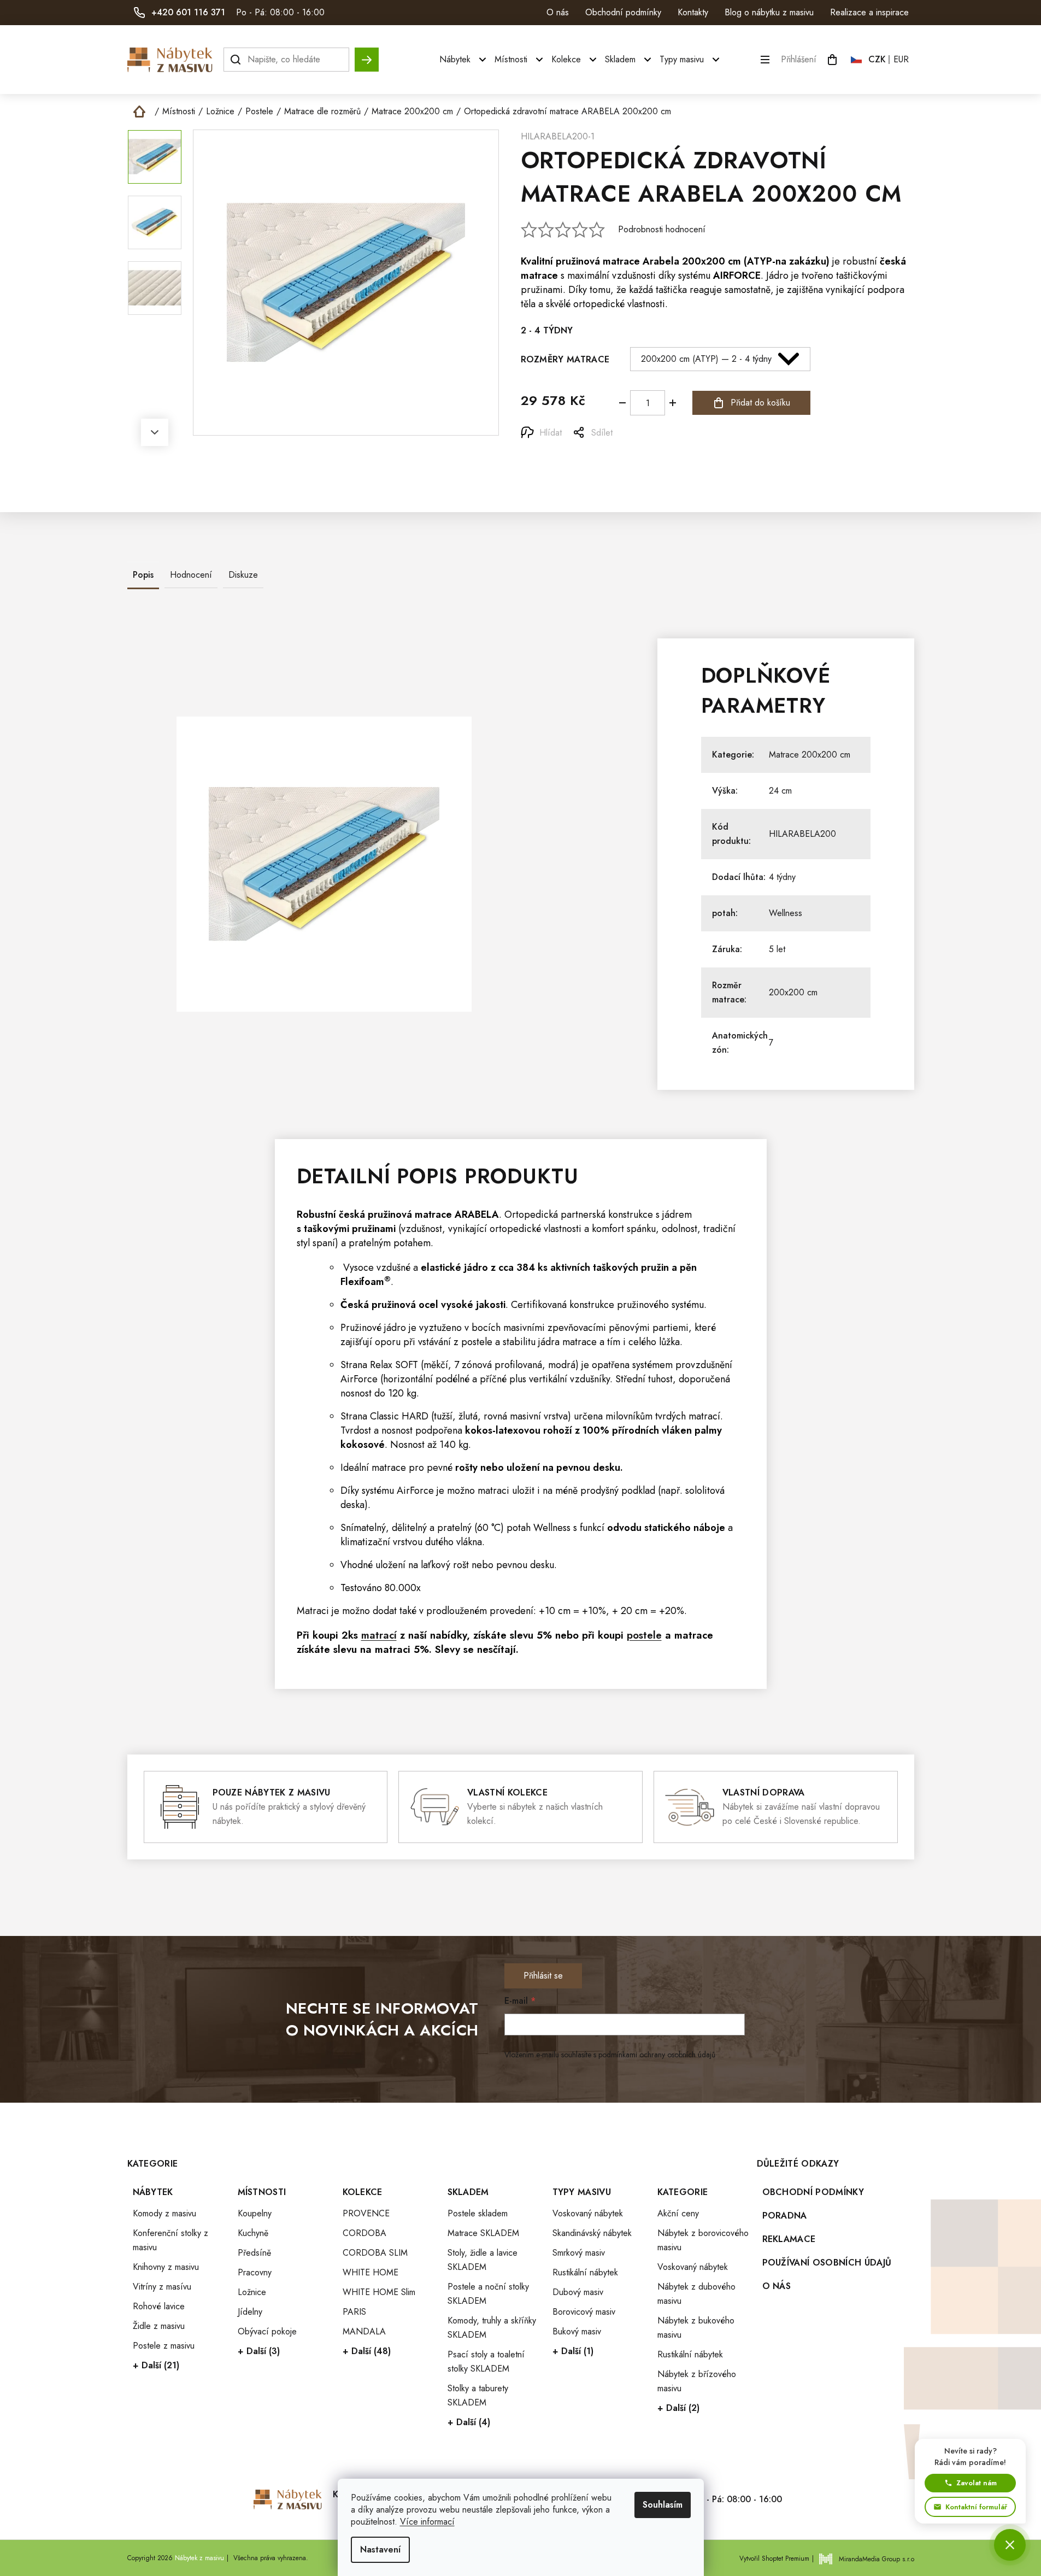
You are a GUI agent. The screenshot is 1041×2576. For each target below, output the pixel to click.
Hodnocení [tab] (191, 575)
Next (155, 432)
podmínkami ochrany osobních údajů (657, 2055)
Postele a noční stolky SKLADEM (488, 2294)
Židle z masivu (159, 2326)
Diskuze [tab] (243, 575)
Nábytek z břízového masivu (697, 2381)
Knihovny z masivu (166, 2267)
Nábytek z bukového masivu (696, 2328)
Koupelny (255, 2213)
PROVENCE (366, 2213)
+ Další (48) (367, 2351)
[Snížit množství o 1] (622, 403)
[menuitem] (464, 60)
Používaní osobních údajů (827, 2263)
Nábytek (153, 2192)
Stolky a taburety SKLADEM (478, 2395)
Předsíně (254, 2253)
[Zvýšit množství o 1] (673, 403)
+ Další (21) (156, 2365)
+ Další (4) (469, 2422)
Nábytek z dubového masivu (696, 2294)
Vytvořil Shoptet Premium (774, 2559)
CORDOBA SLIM (375, 2253)
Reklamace (789, 2239)
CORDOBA (364, 2233)
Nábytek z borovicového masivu (703, 2240)
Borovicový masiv (584, 2312)
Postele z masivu (164, 2346)
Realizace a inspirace (869, 12)
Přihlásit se (543, 1976)
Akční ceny (678, 2213)
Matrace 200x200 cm (810, 755)
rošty (466, 1468)
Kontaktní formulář (976, 2507)
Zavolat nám (977, 2483)
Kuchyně (253, 2233)
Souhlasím (663, 2505)
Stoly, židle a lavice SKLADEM (483, 2260)
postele (477, 1342)
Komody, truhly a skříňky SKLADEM (492, 2328)
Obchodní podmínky (623, 12)
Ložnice (252, 2292)
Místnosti (262, 2192)
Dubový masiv (578, 2292)
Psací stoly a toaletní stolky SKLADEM (486, 2361)
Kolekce (363, 2192)
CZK (877, 59)
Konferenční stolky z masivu (170, 2240)
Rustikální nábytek (585, 2272)
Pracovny (255, 2272)
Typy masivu (582, 2192)
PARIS (354, 2312)
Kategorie (683, 2192)
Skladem (468, 2192)
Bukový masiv (577, 2331)
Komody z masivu (164, 2213)
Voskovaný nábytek (588, 2213)
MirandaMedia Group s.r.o (877, 2559)
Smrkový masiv (579, 2253)
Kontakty (693, 12)
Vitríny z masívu (162, 2287)
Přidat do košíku (760, 403)
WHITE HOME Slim (379, 2292)
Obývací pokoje (267, 2331)
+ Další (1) (573, 2351)
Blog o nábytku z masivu (769, 12)
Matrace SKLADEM (483, 2233)
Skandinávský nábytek (592, 2233)
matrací (379, 1635)
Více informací (427, 2522)
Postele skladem (478, 2213)
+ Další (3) (259, 2351)
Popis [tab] (143, 575)
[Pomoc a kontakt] (1010, 2545)
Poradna (785, 2216)
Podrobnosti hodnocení (662, 230)
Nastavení (380, 2549)
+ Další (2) (678, 2408)
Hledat (367, 54)
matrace (621, 261)
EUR (901, 59)
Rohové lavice (159, 2306)
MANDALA (364, 2331)
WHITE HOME (370, 2272)
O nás (558, 12)
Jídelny (250, 2312)
